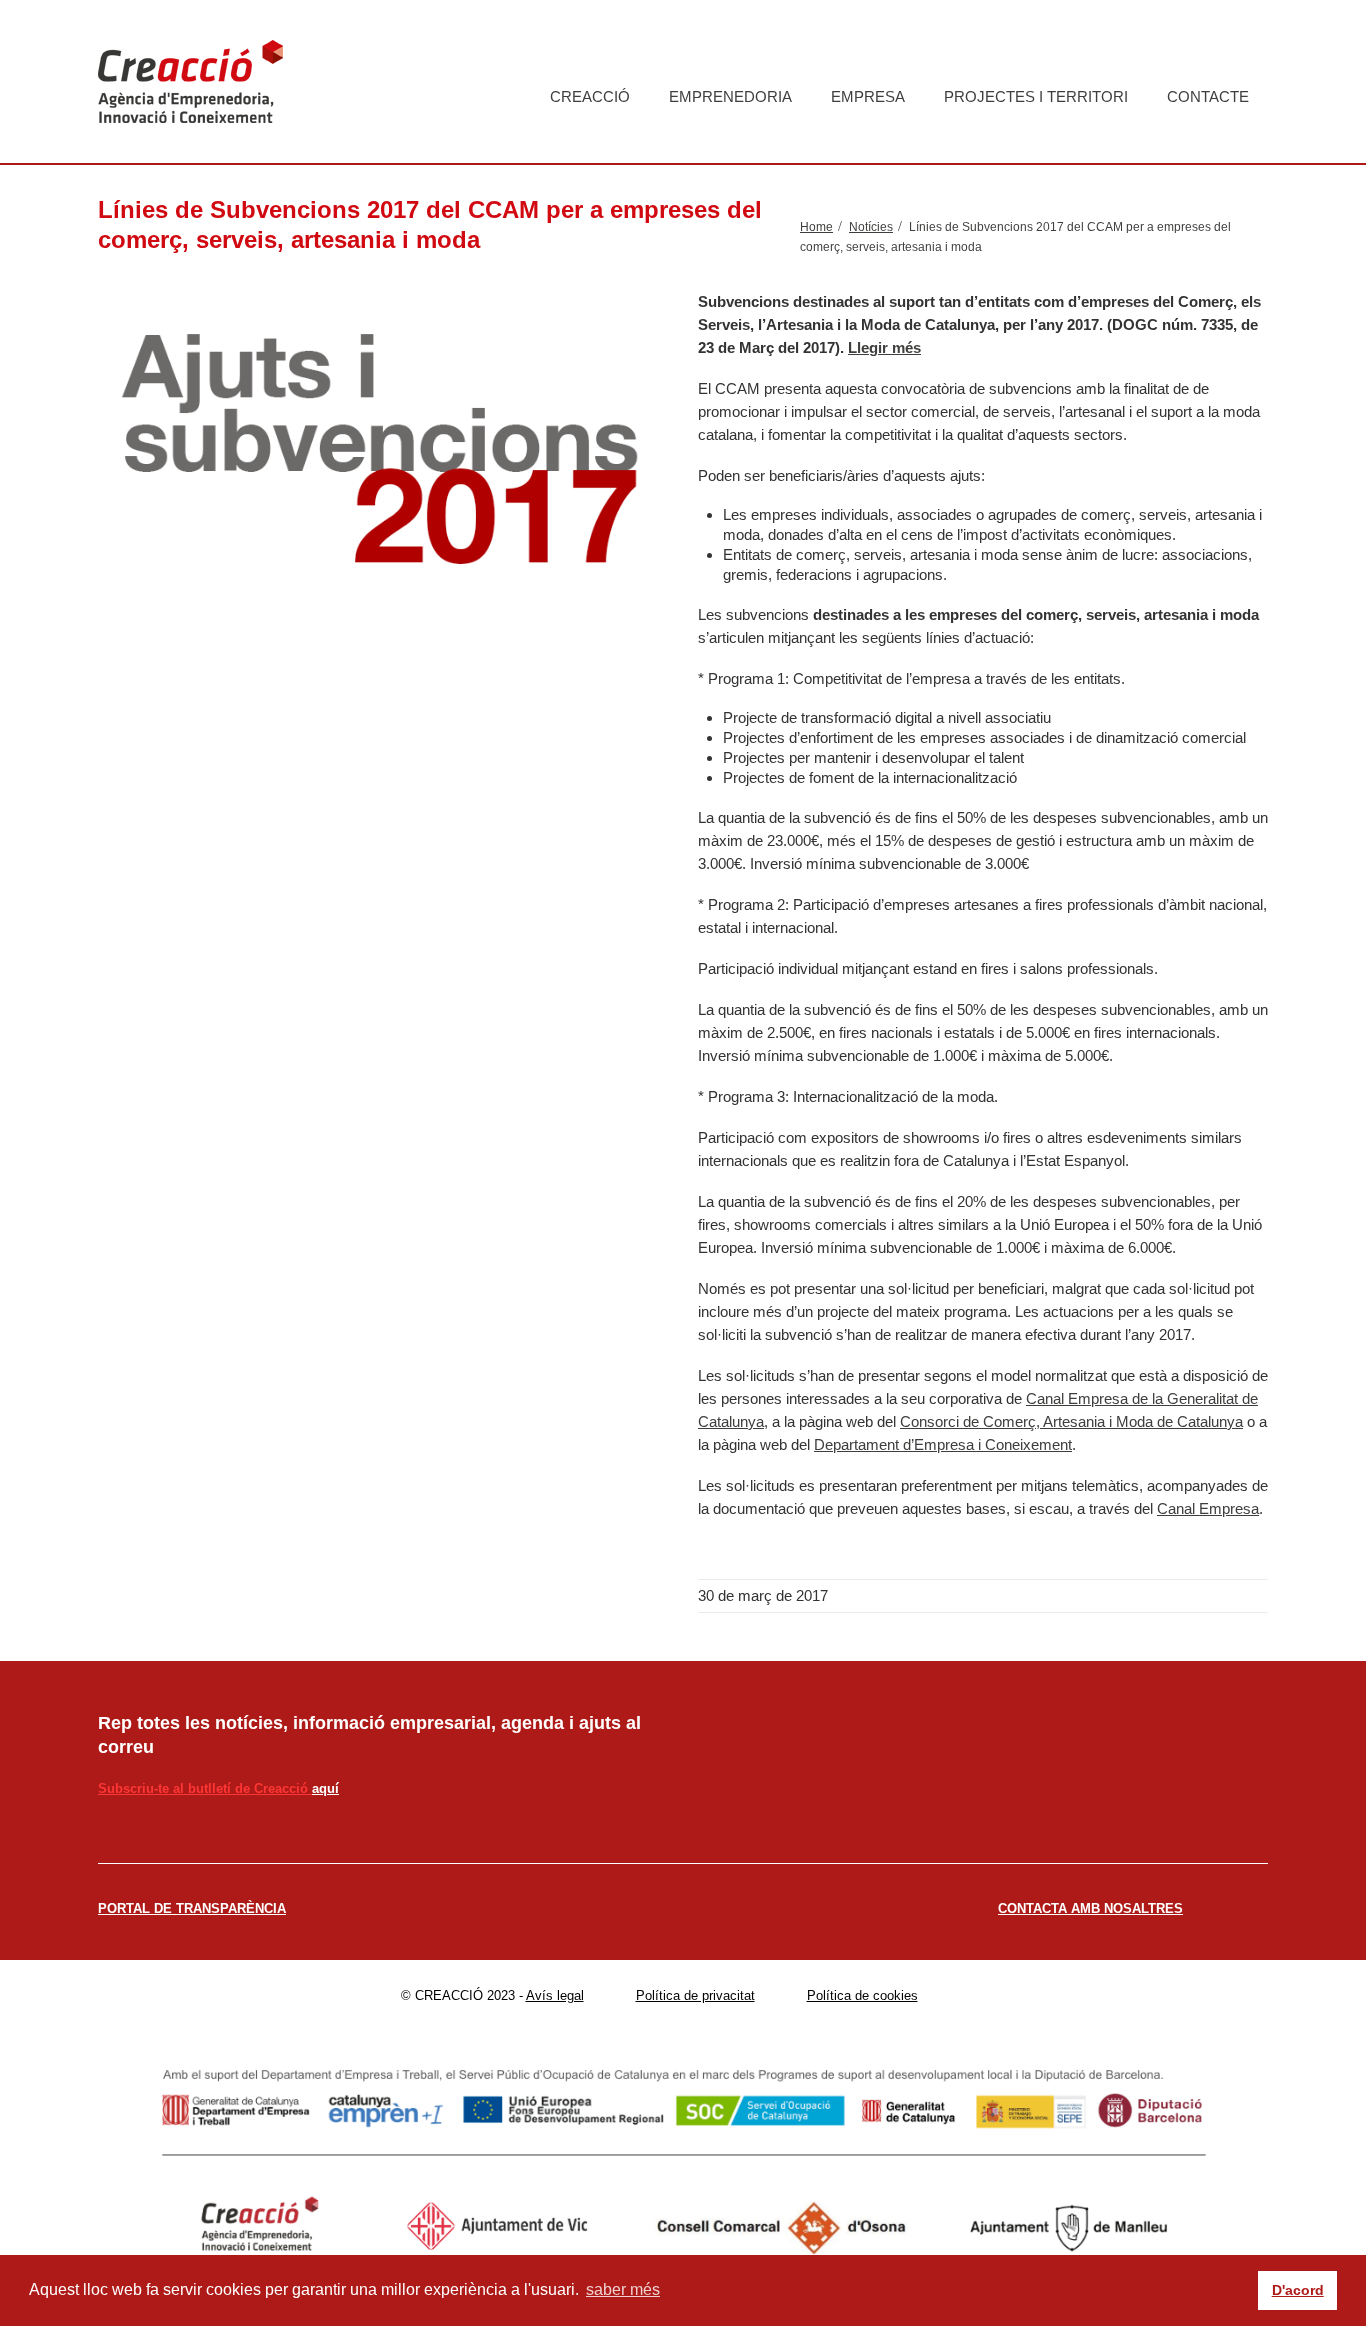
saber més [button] (623, 2289)
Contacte (1208, 96)
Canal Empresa (1208, 1508)
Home (816, 227)
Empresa (868, 96)
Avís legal (555, 1995)
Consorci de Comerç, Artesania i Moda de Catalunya (1071, 1421)
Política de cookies (862, 1995)
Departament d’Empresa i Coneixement (943, 1444)
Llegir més (884, 347)
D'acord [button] (1298, 2290)
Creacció (590, 96)
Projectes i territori (1036, 96)
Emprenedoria (730, 96)
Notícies (871, 227)
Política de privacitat (695, 1995)
